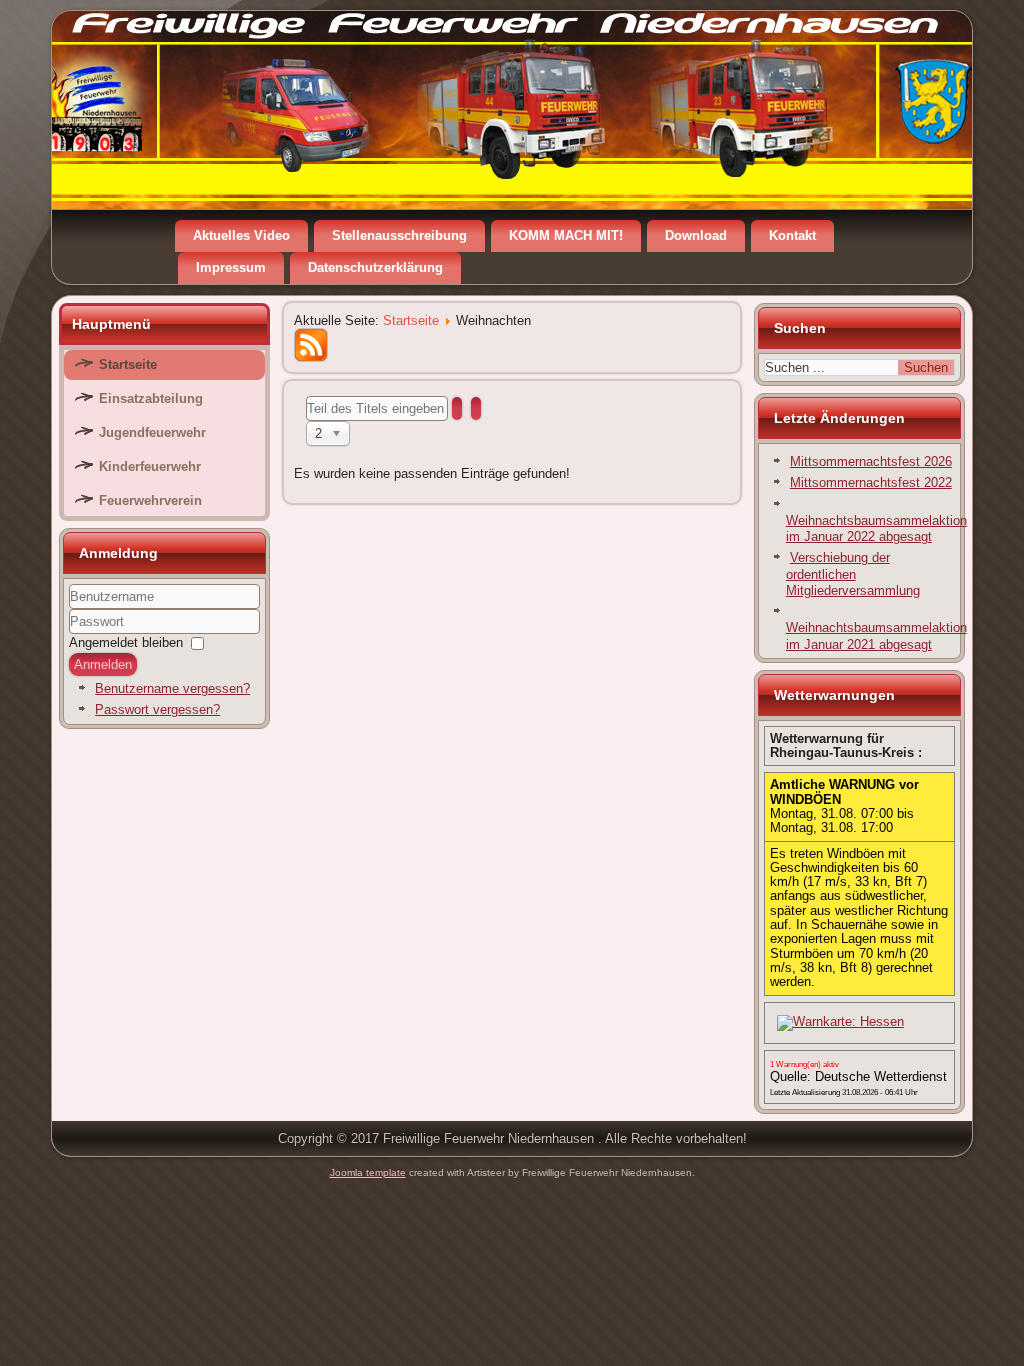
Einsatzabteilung (151, 398)
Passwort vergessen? (157, 709)
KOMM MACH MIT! (566, 235)
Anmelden (103, 664)
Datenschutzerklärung (375, 267)
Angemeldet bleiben (126, 642)
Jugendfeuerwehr (152, 432)
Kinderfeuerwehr (150, 466)
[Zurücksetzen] (476, 408)
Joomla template (368, 1172)
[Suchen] (457, 408)
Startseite (128, 364)
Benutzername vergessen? (172, 688)
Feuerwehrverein (150, 500)
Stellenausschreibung (399, 235)
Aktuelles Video (241, 235)
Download (696, 235)
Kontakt (792, 235)
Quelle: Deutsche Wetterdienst (858, 1076)
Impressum (231, 267)
